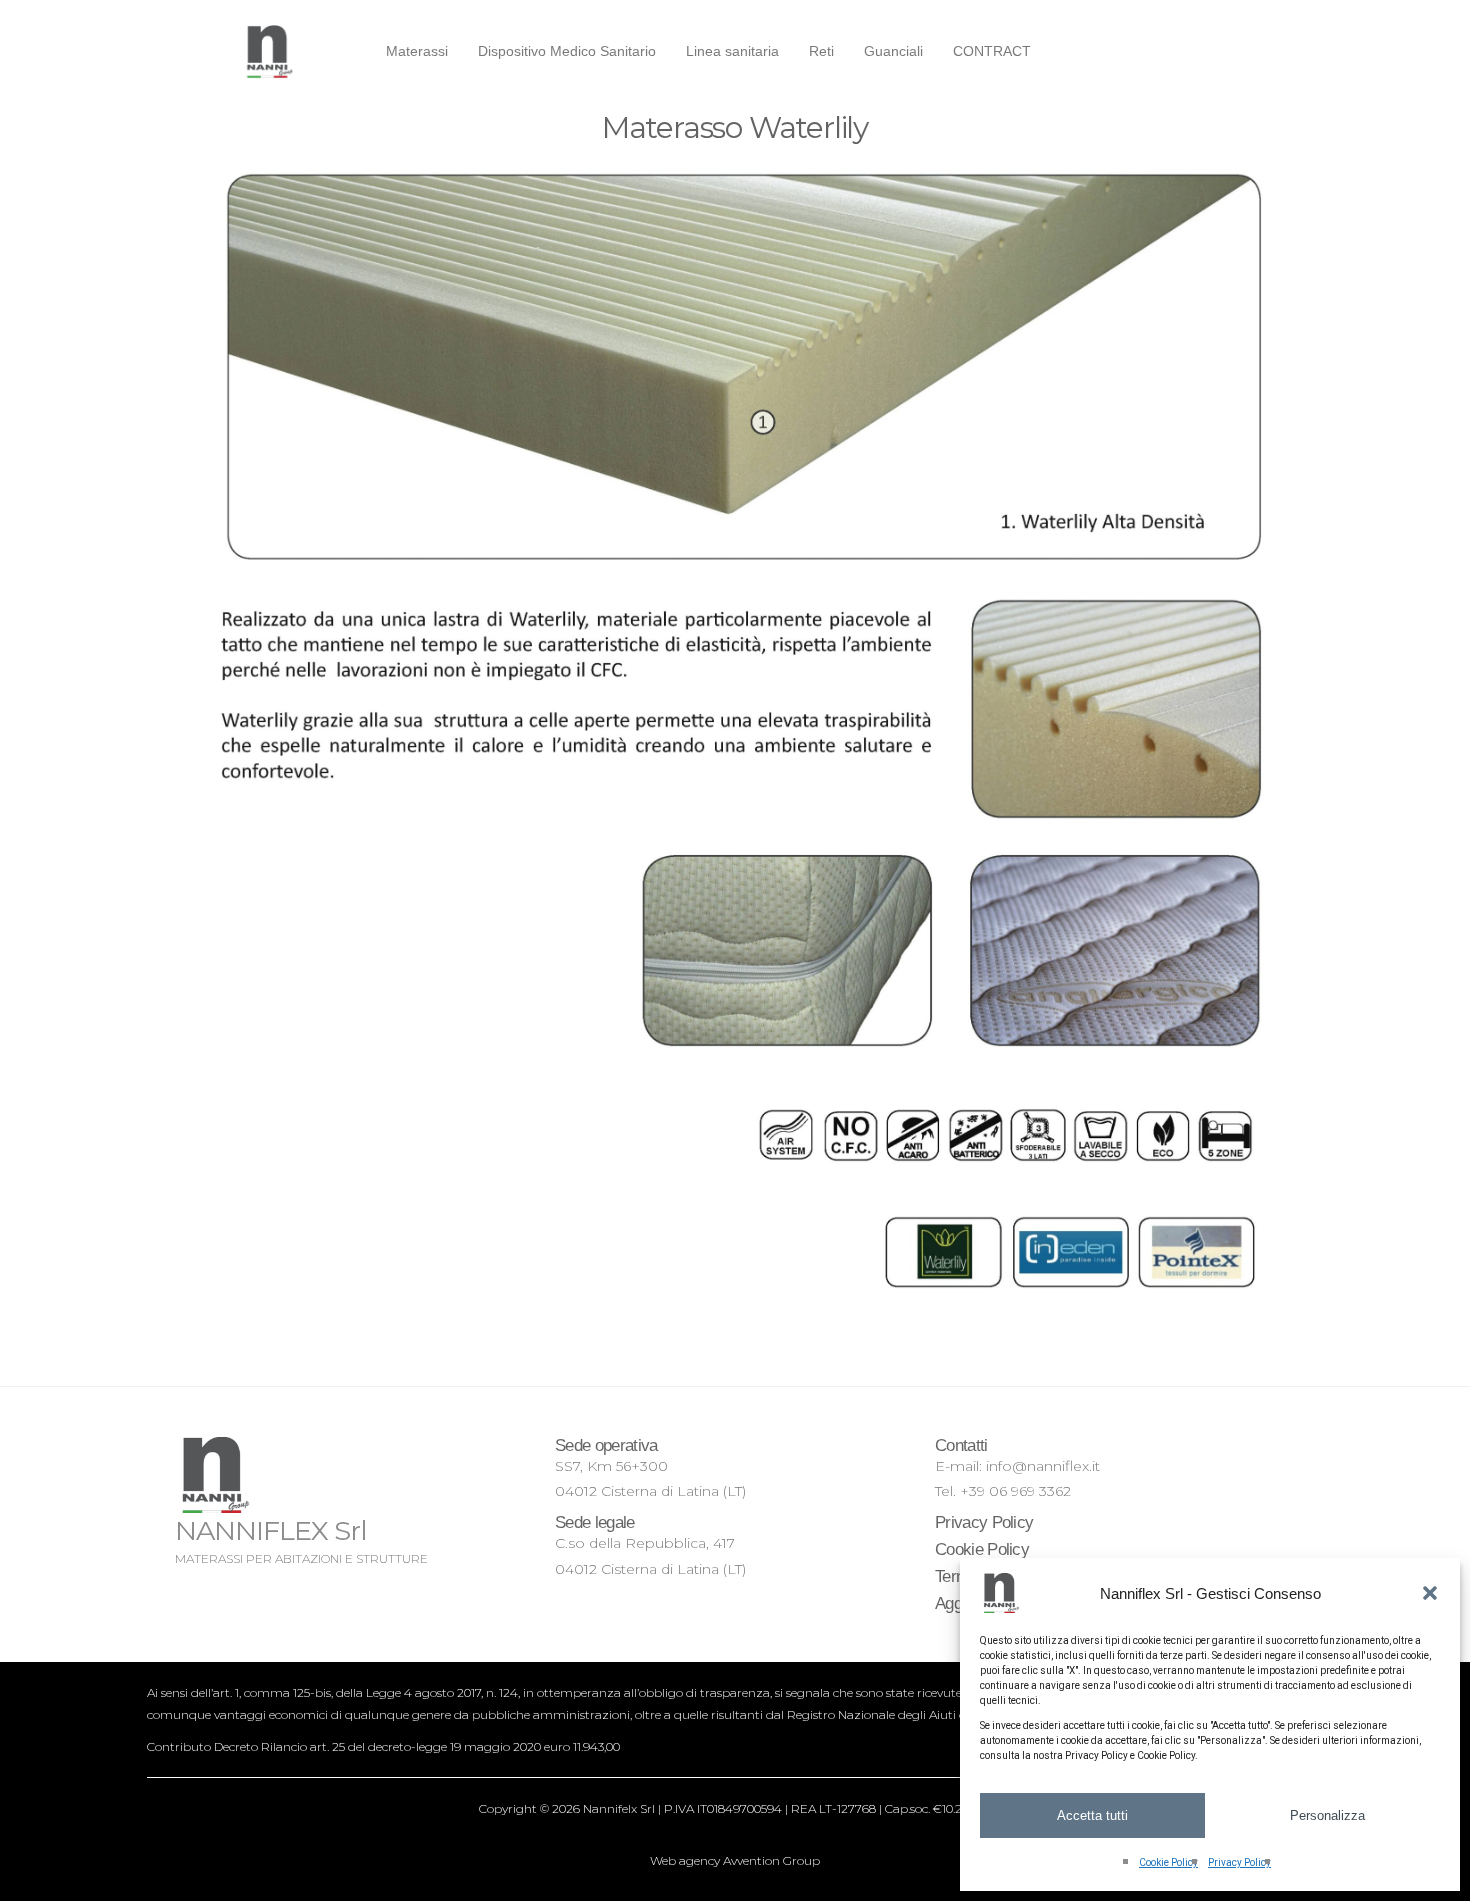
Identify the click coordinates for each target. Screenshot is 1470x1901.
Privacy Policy (1239, 1862)
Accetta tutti (1092, 1815)
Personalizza (1327, 1815)
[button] (1430, 1593)
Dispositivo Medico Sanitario (567, 51)
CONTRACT (992, 51)
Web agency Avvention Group (735, 1860)
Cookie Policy (1168, 1862)
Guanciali (893, 51)
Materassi (417, 51)
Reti (821, 51)
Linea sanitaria (732, 51)
